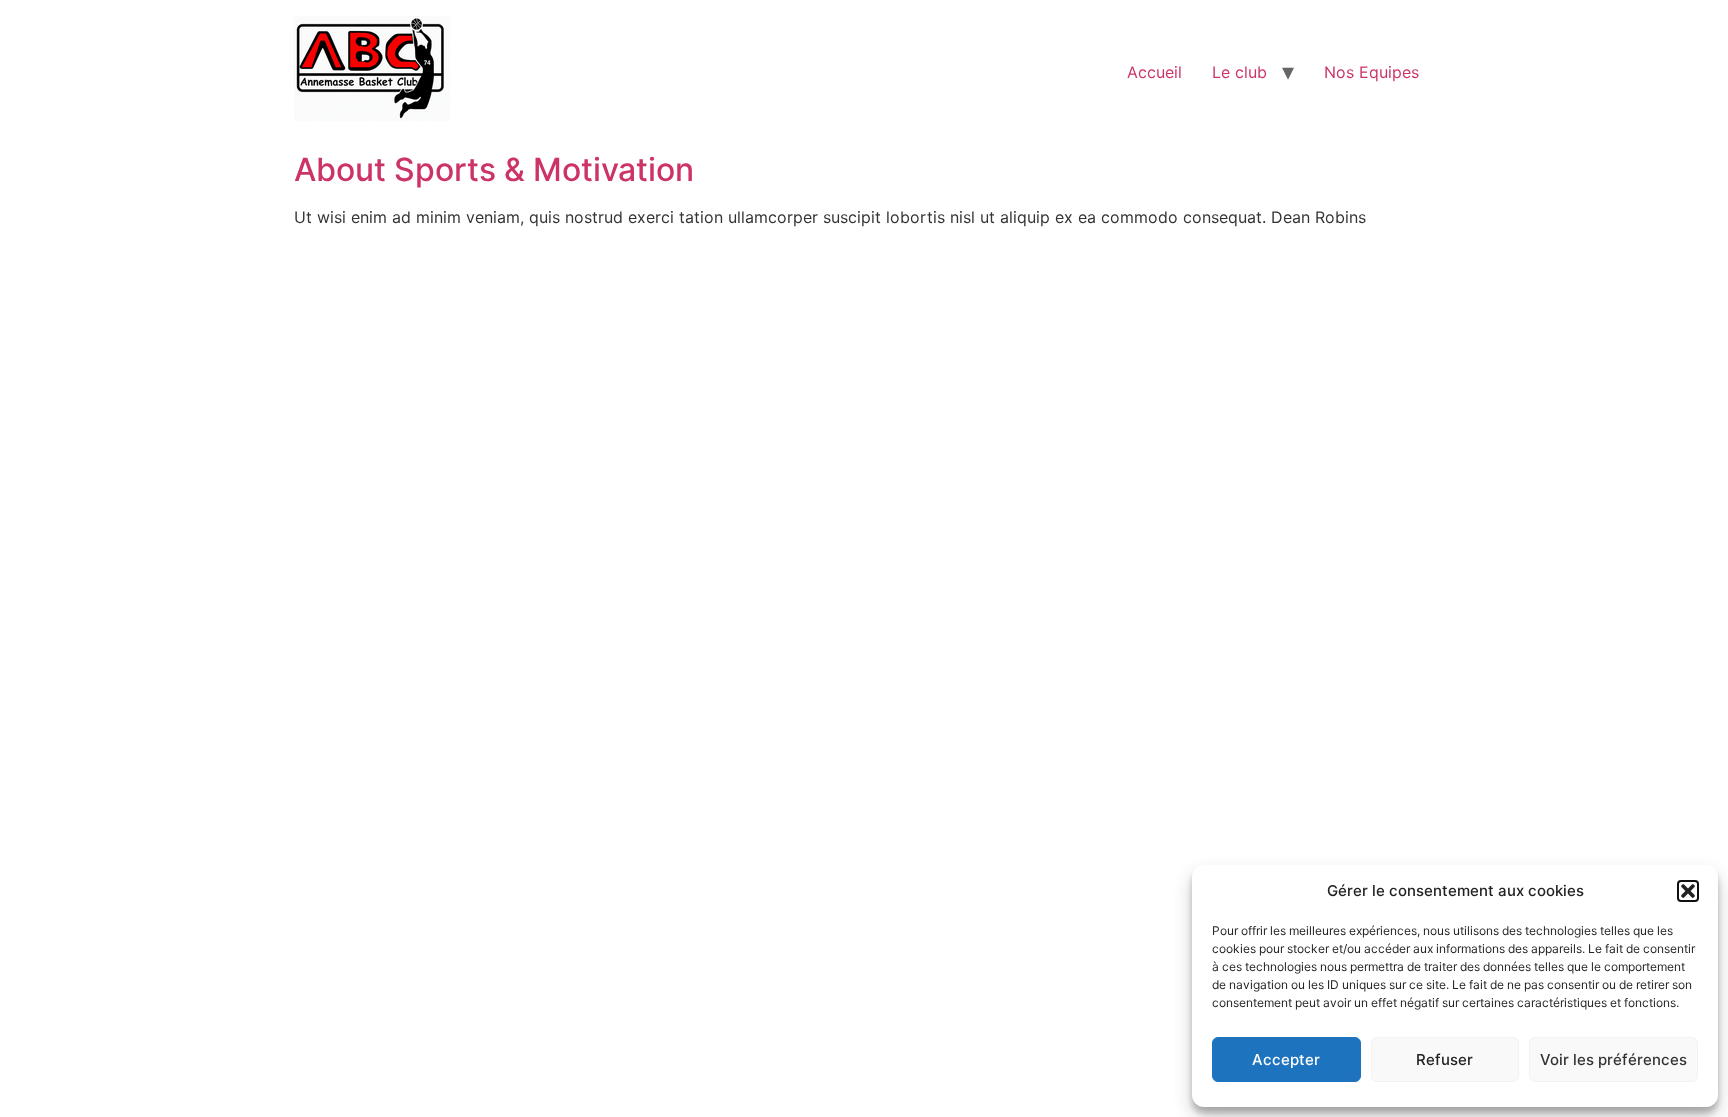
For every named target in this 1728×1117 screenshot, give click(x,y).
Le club (1239, 72)
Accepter (1286, 1059)
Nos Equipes (1371, 72)
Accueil (1154, 72)
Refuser (1444, 1059)
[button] (1688, 891)
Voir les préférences (1613, 1059)
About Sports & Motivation (494, 169)
